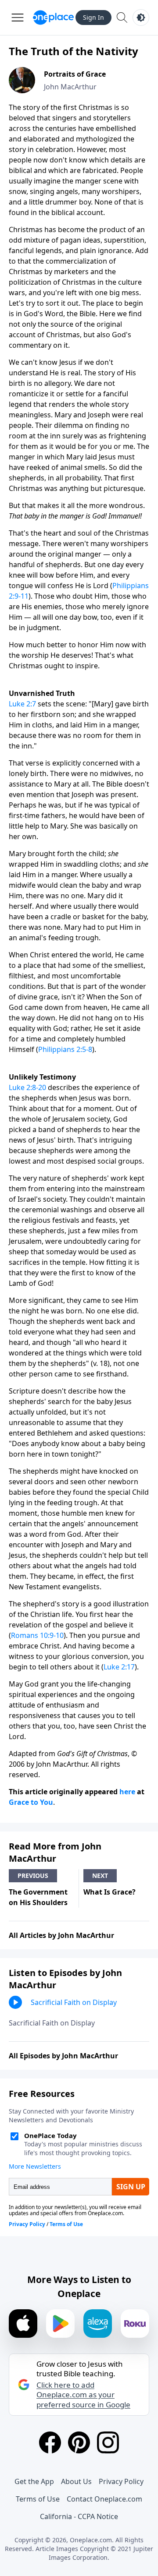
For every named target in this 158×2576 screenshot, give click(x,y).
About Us (76, 2481)
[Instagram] (108, 2442)
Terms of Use (38, 2499)
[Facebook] (50, 2442)
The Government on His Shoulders (38, 1897)
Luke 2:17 (119, 1667)
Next (100, 1876)
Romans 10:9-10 (37, 1635)
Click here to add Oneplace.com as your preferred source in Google (83, 2395)
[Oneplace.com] (53, 18)
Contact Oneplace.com (104, 2499)
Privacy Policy (121, 2481)
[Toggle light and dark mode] (141, 18)
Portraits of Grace (75, 74)
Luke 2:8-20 (27, 1087)
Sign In (93, 17)
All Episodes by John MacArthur (63, 2056)
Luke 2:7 (22, 704)
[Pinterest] (79, 2442)
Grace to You (31, 1802)
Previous (33, 1876)
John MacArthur (70, 87)
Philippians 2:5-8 (65, 1049)
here (127, 1792)
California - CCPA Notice (79, 2516)
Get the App (34, 2481)
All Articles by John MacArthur (61, 1935)
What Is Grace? (110, 1892)
